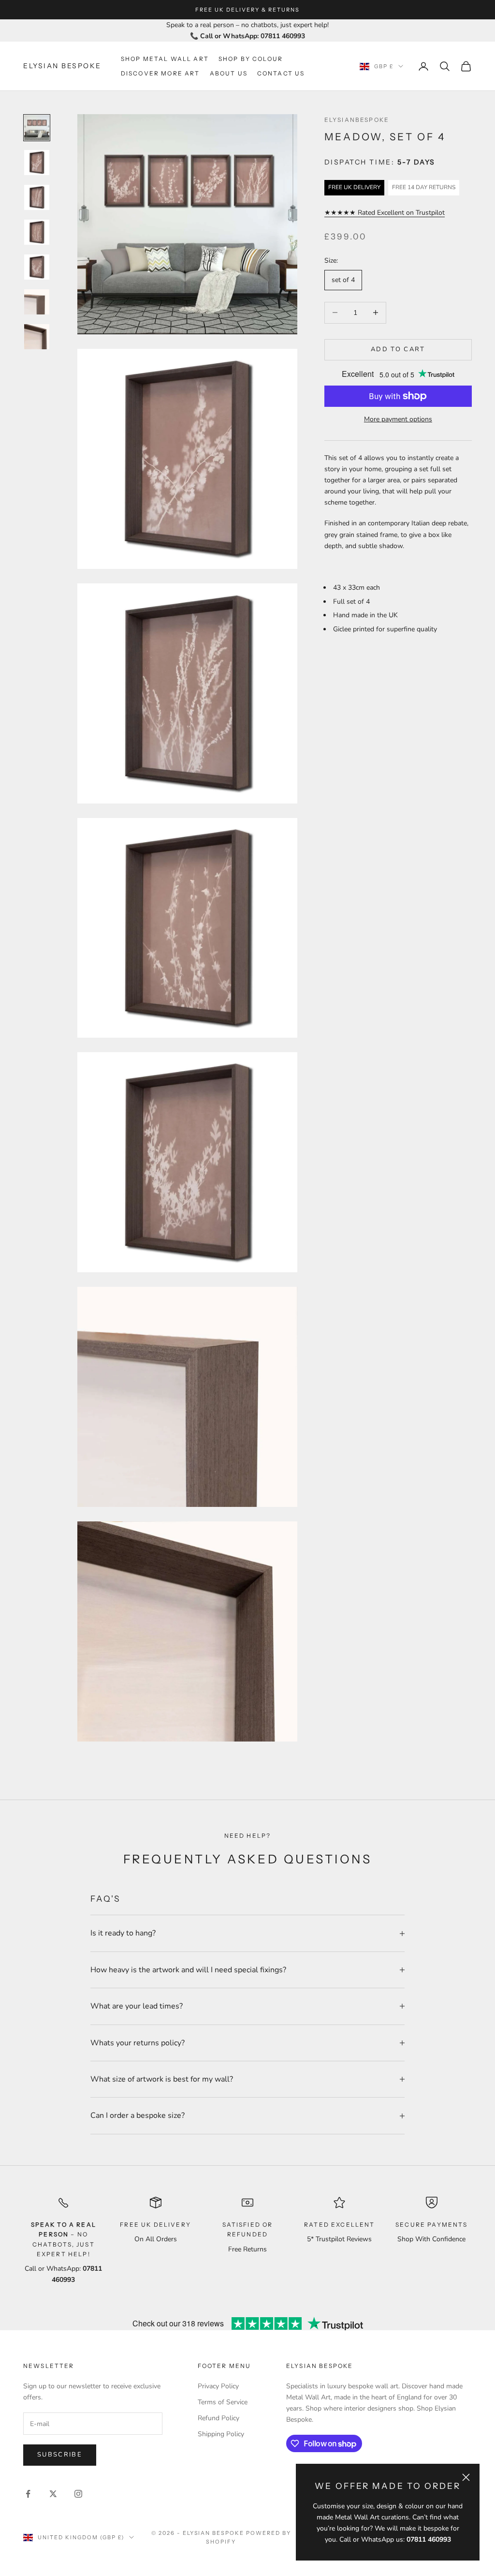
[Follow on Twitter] (53, 2494)
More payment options (398, 419)
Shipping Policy (221, 2434)
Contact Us (281, 73)
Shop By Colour (251, 59)
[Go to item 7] (37, 337)
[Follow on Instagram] (78, 2494)
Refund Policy (218, 2418)
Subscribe (60, 2455)
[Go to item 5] (37, 267)
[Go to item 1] (37, 128)
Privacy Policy (218, 2386)
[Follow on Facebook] (28, 2494)
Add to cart (398, 349)
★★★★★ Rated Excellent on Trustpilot (385, 213)
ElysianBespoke (357, 120)
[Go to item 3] (37, 197)
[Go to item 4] (37, 232)
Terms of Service (223, 2402)
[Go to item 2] (37, 163)
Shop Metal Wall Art (165, 59)
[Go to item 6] (37, 302)
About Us (229, 73)
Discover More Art (160, 73)
